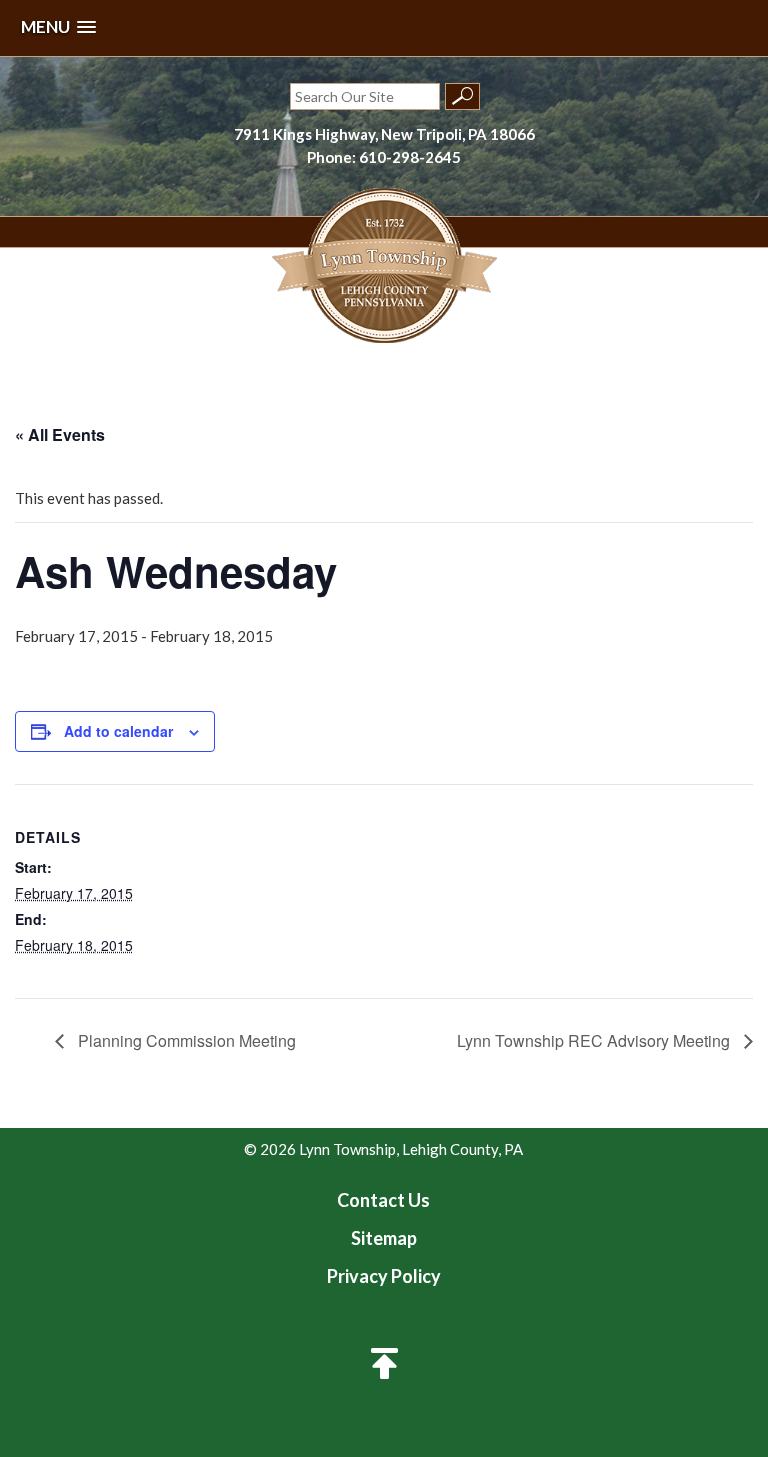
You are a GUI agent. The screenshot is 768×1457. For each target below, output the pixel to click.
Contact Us (383, 1200)
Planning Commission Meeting (185, 1040)
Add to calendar (118, 731)
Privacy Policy (384, 1276)
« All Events (60, 434)
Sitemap (384, 1238)
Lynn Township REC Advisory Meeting (595, 1040)
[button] (58, 27)
